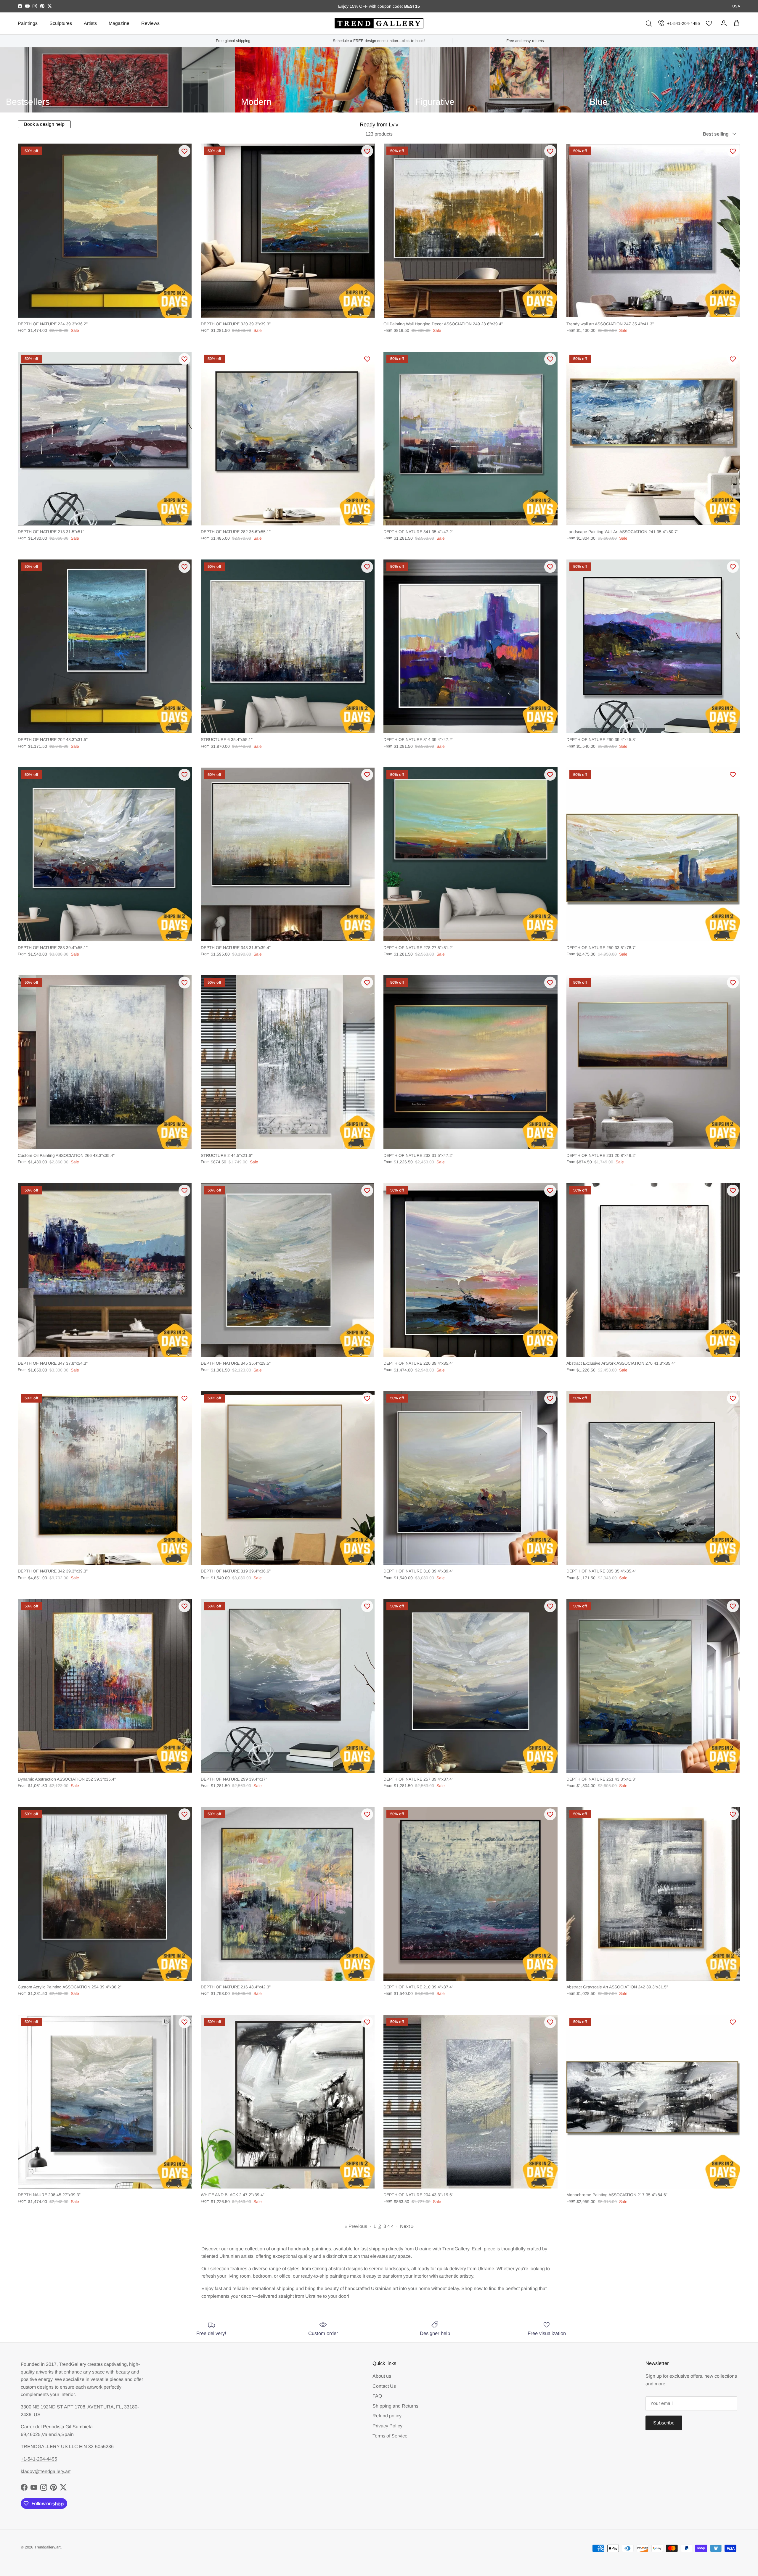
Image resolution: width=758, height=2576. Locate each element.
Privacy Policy (387, 2426)
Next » (407, 2226)
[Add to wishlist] (184, 151)
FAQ (377, 2396)
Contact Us (384, 2386)
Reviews (150, 23)
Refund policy (387, 2416)
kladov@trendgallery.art (46, 2471)
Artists (90, 23)
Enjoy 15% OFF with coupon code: (371, 6)
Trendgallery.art (48, 2547)
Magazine (119, 23)
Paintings (28, 23)
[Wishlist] (709, 24)
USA (736, 6)
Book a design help (44, 124)
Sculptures (61, 23)
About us (382, 2376)
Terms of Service (390, 2436)
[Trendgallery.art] (379, 24)
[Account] (722, 23)
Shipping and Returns (395, 2406)
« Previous (356, 2226)
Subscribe (664, 2423)
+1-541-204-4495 (684, 23)
